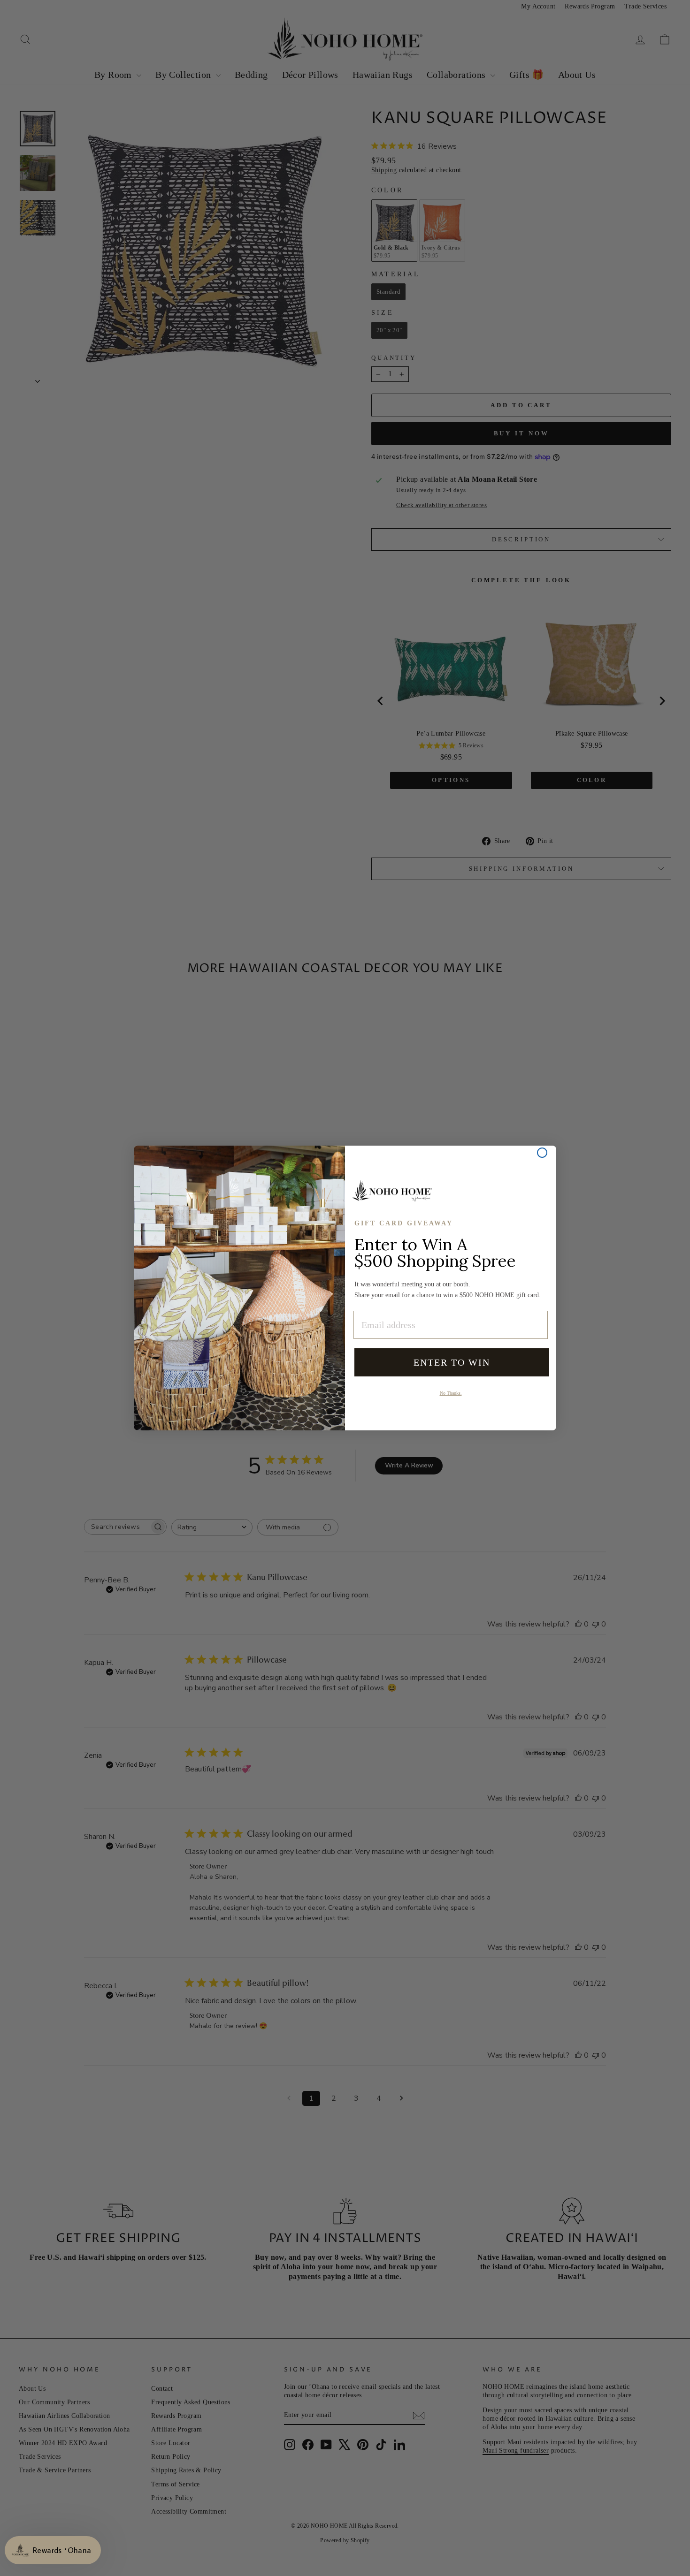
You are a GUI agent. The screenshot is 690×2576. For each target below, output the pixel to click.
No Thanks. (451, 1393)
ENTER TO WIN (452, 1362)
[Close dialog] (542, 1153)
